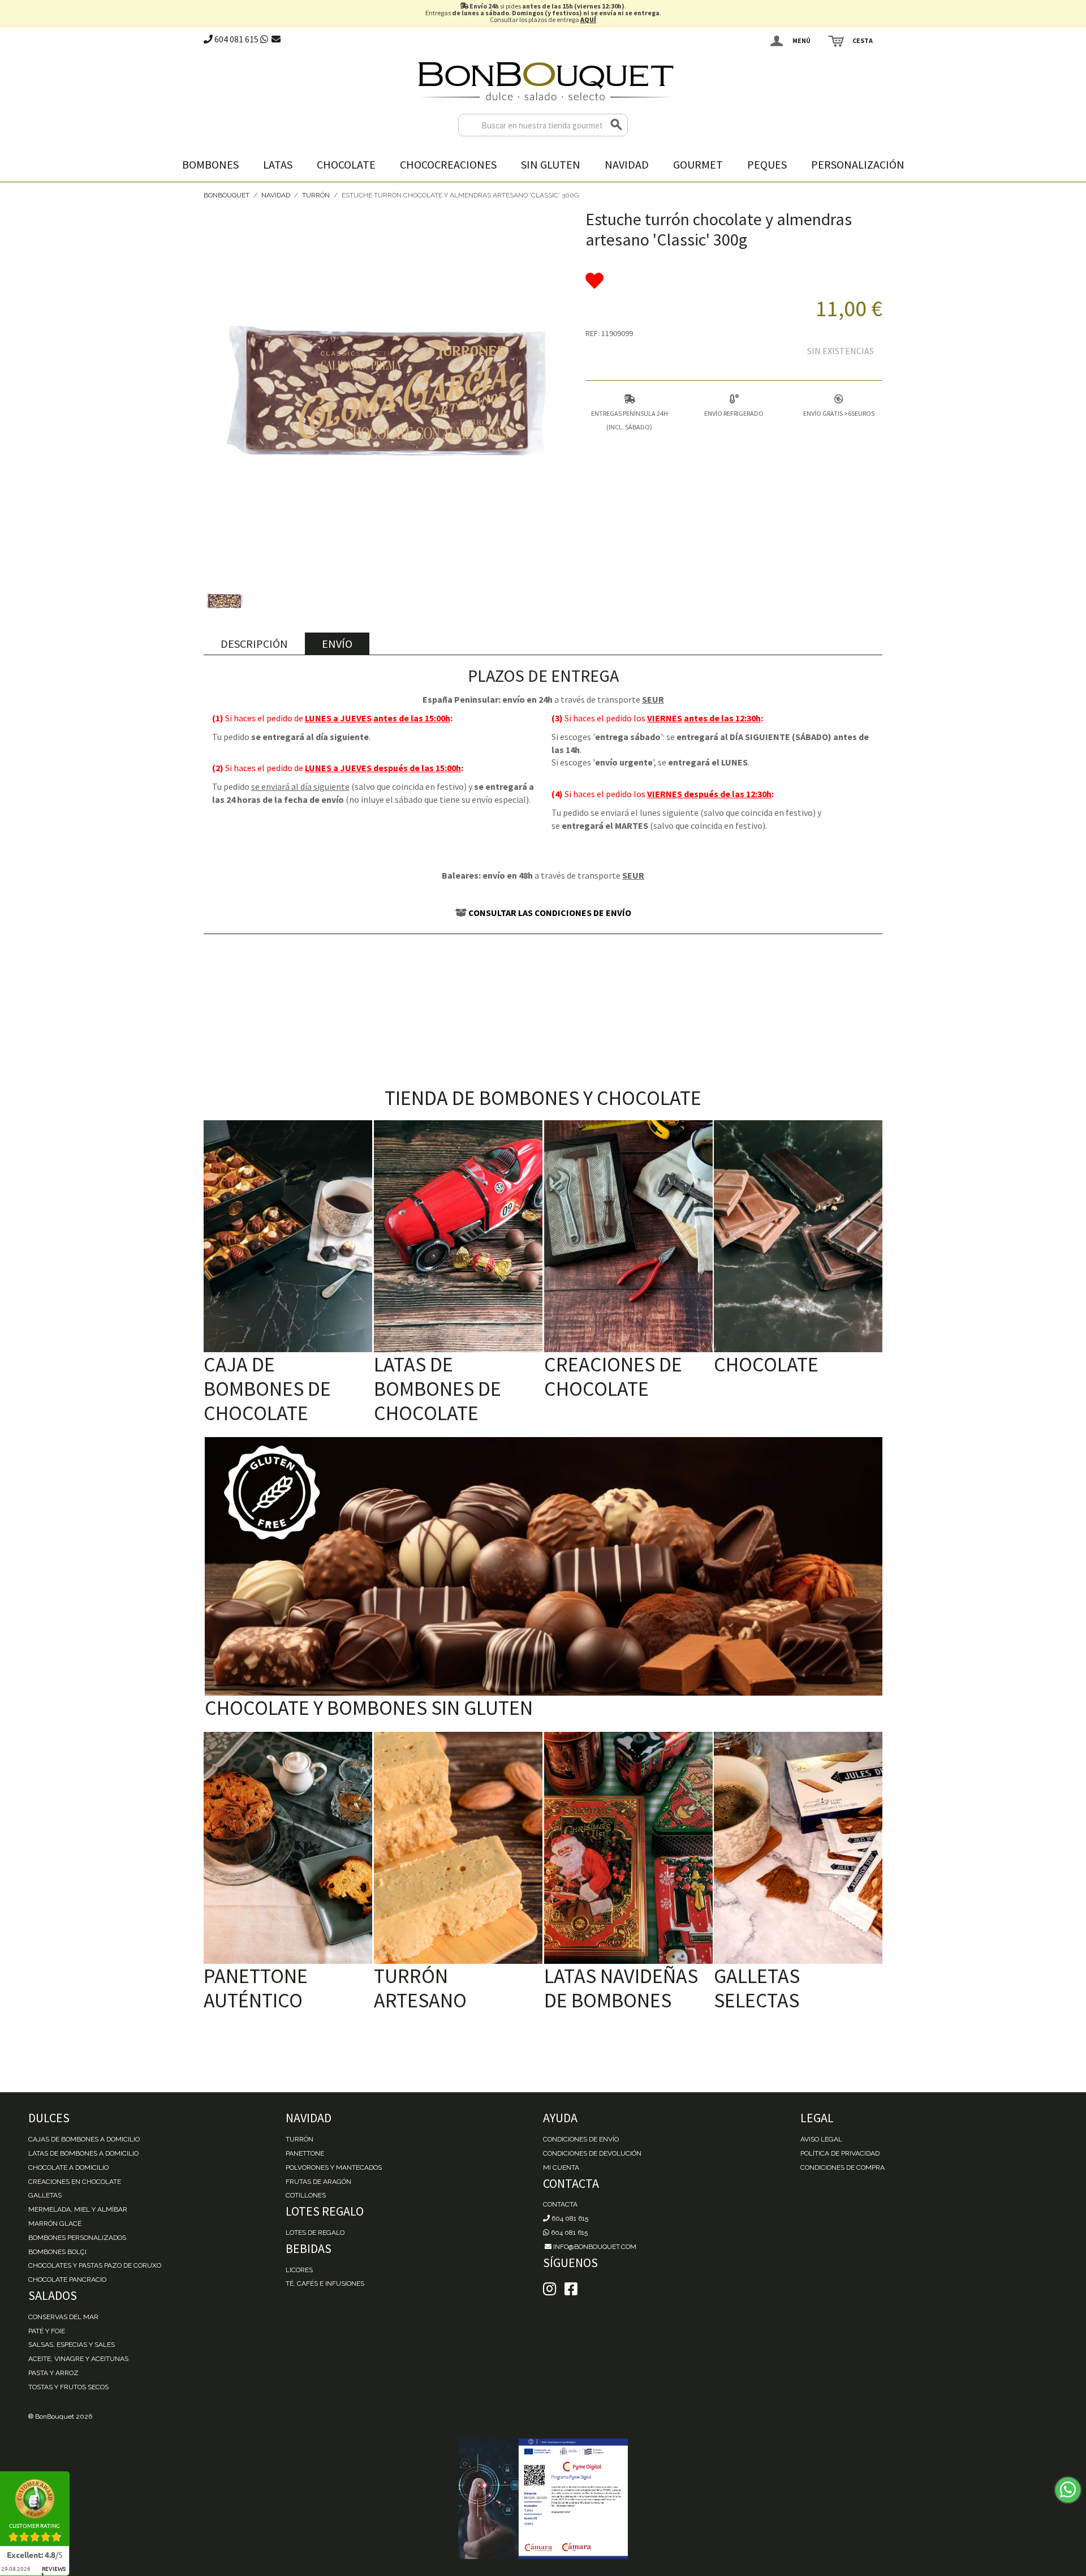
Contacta (560, 2204)
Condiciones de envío (581, 2139)
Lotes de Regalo (315, 2233)
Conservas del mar (63, 2317)
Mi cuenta (561, 2168)
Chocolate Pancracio (67, 2280)
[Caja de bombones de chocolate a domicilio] (288, 1236)
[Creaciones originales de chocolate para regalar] (628, 1236)
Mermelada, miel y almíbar (78, 2209)
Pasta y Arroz (53, 2373)
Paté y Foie (47, 2331)
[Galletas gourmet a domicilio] (798, 1848)
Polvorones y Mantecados (334, 2168)
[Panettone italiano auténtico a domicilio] (288, 1848)
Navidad (627, 164)
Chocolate (346, 164)
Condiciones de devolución (592, 2153)
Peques (767, 164)
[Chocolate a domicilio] (798, 1236)
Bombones (210, 164)
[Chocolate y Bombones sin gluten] (544, 1566)
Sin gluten (551, 164)
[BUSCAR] (617, 125)
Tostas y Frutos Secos (68, 2387)
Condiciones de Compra (842, 2168)
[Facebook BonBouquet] (550, 2289)
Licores (299, 2270)
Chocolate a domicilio (68, 2168)
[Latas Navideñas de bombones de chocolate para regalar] (628, 1848)
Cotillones (306, 2195)
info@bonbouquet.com (594, 2247)
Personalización (858, 164)
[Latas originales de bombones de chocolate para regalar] (458, 1236)
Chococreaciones (448, 164)
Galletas (45, 2195)
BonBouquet (227, 195)
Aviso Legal (821, 2139)
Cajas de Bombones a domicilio (84, 2139)
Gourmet (698, 164)
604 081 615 (236, 39)
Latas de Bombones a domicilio (83, 2153)
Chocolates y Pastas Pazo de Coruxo (95, 2265)
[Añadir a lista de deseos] (734, 281)
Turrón (316, 195)
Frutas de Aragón (318, 2182)
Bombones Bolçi (57, 2252)
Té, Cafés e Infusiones (325, 2283)
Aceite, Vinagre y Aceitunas (78, 2359)
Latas (278, 164)
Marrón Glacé (55, 2224)
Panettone (305, 2153)
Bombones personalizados (77, 2238)
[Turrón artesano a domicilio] (458, 1848)
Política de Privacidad (840, 2153)
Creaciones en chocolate (75, 2182)
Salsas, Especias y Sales (72, 2345)
